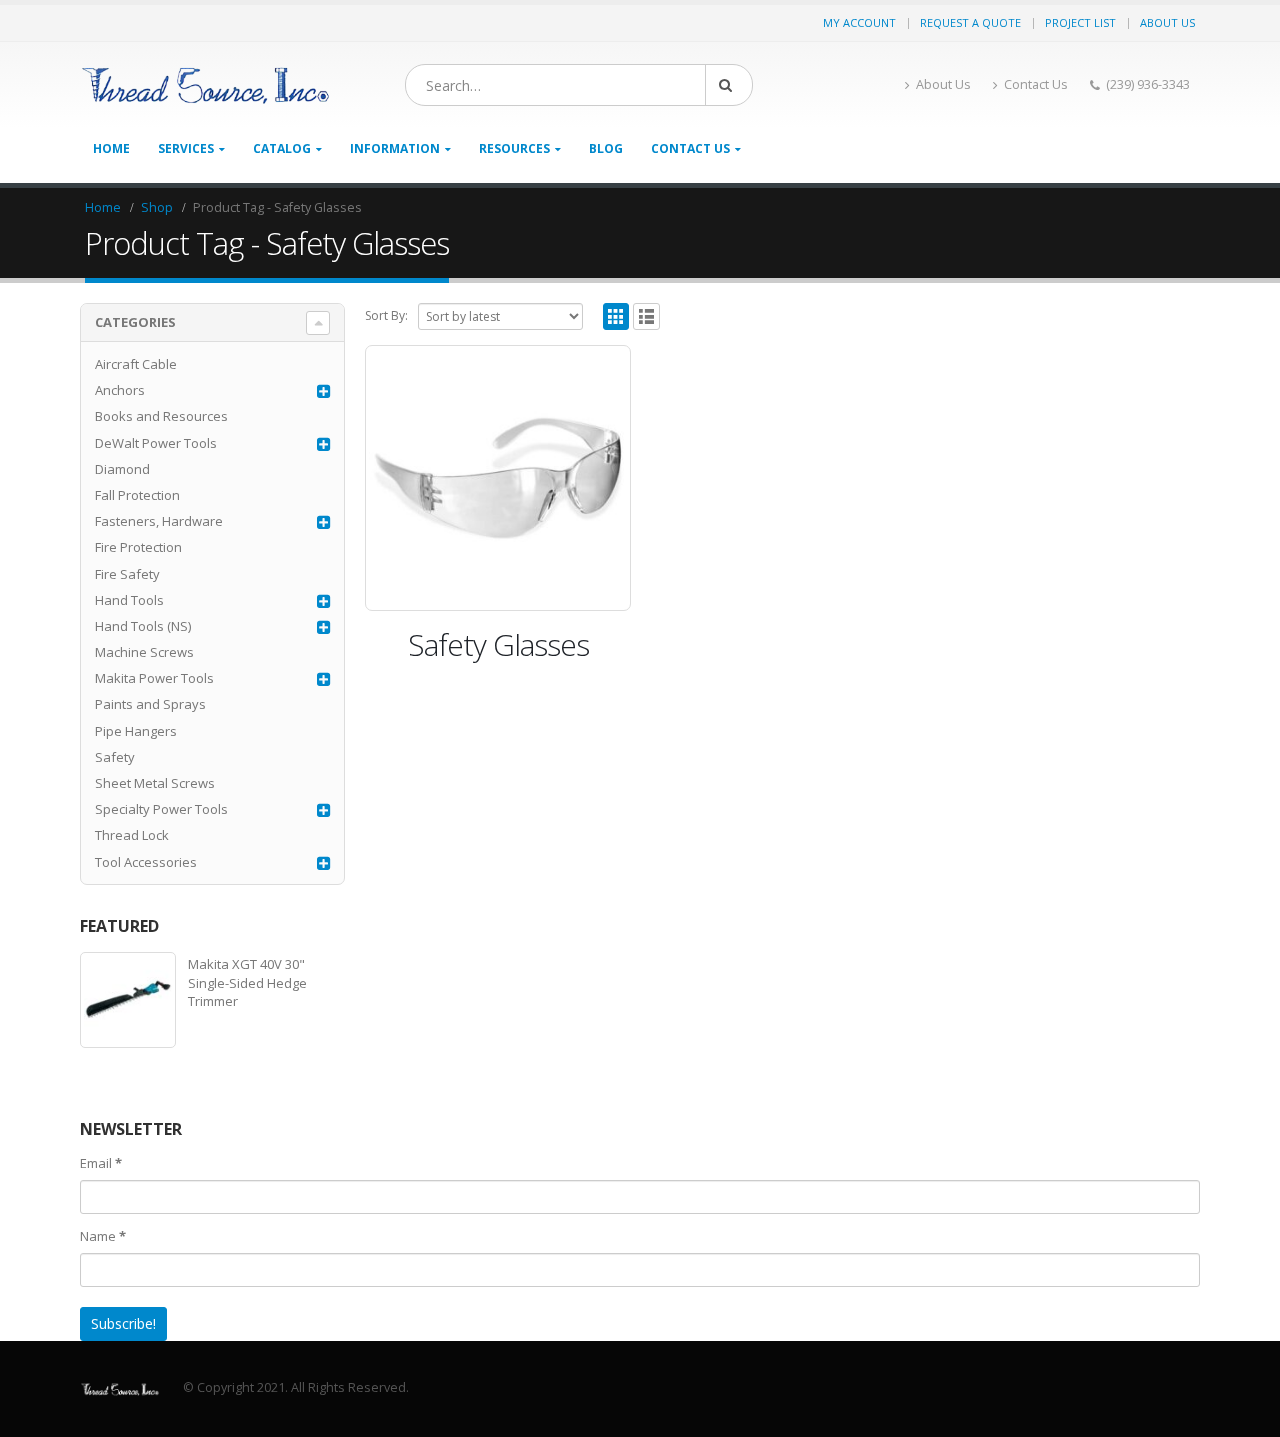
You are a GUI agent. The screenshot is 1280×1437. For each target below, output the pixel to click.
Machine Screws (144, 652)
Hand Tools (129, 600)
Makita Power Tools (154, 678)
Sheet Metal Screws (155, 783)
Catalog (282, 148)
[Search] (729, 85)
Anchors (120, 390)
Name (103, 1236)
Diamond (122, 469)
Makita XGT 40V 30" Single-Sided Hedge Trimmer (247, 982)
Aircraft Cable (136, 364)
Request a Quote (970, 22)
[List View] (646, 316)
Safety (115, 757)
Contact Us (1036, 84)
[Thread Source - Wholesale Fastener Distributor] (205, 85)
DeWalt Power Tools (156, 443)
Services (186, 148)
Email (101, 1163)
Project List (1080, 22)
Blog (606, 148)
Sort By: (386, 315)
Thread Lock (132, 835)
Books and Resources (161, 416)
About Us (1167, 22)
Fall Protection (137, 495)
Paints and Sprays (150, 704)
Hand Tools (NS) (143, 626)
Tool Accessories (146, 862)
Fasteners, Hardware (159, 521)
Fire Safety (127, 574)
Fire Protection (138, 547)
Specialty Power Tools (161, 809)
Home (111, 148)
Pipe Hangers (136, 731)
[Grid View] (616, 316)
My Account (859, 22)
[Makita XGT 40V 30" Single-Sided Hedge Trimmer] (128, 1000)
